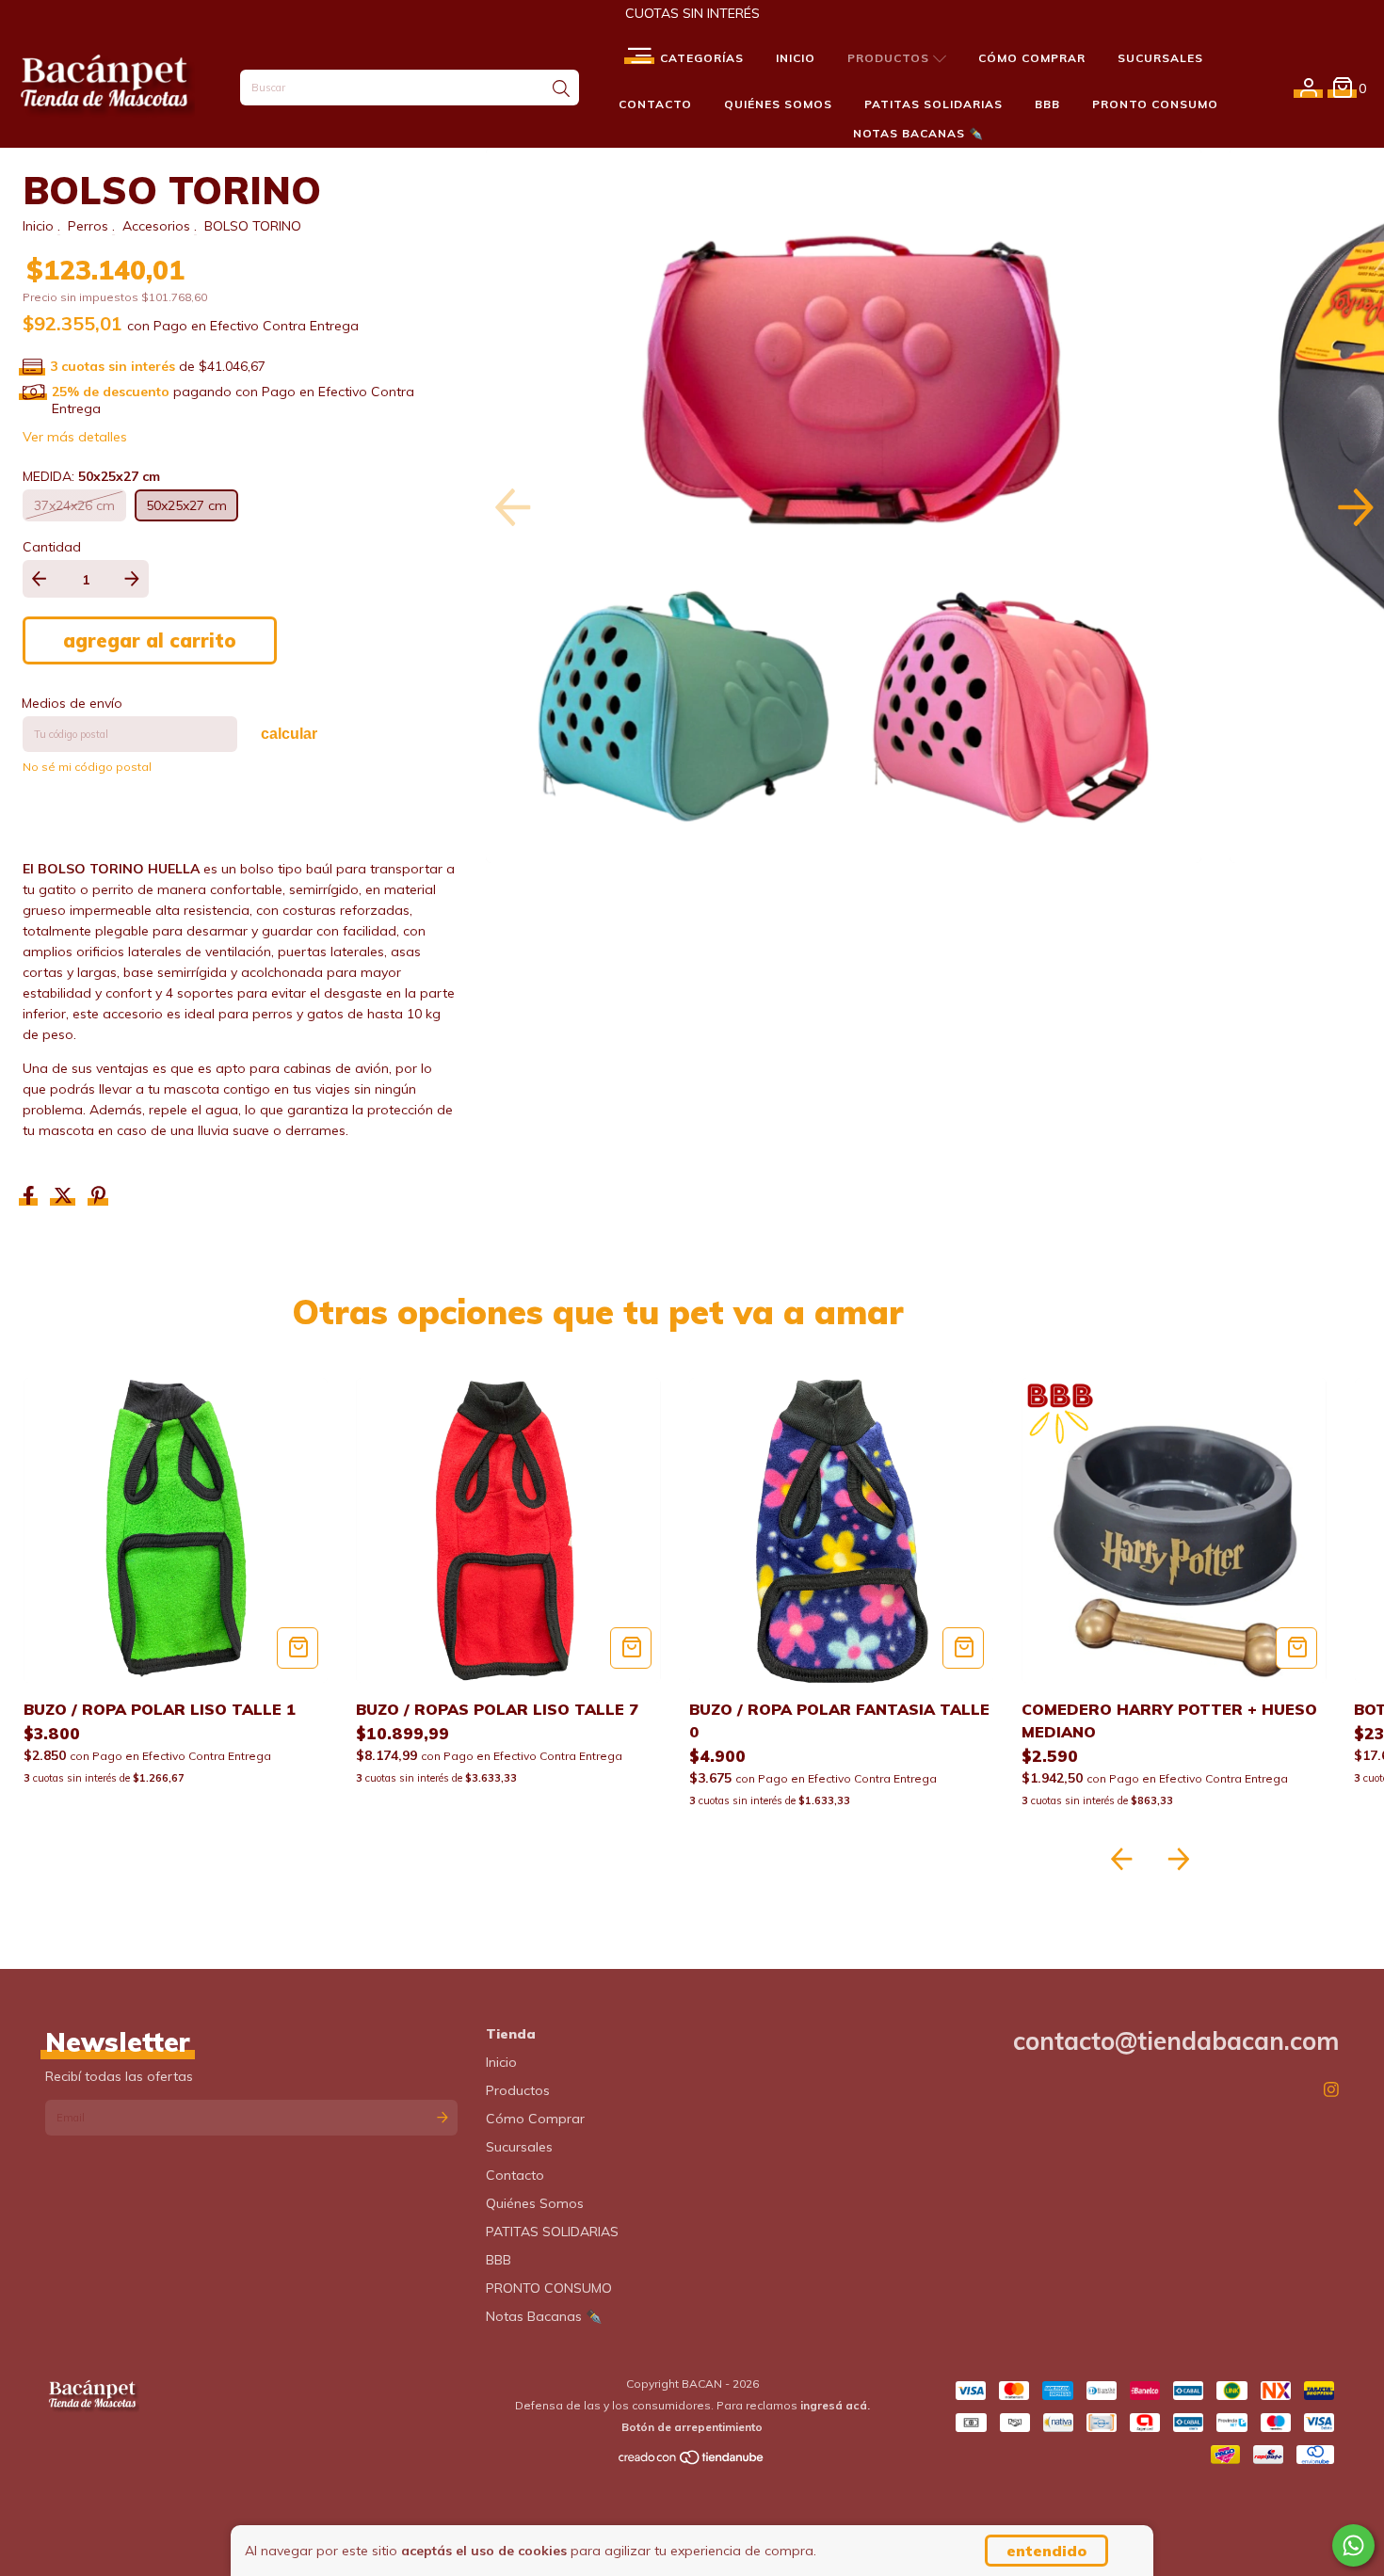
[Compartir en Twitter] (65, 1197)
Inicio (796, 58)
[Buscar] (561, 89)
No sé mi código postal (87, 767)
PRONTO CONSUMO (1155, 104)
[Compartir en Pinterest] (98, 1197)
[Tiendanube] (692, 2461)
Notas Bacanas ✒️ (918, 133)
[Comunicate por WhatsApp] (1353, 2545)
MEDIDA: (91, 476)
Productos (890, 58)
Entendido (1046, 2551)
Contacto (655, 104)
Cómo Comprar (1032, 58)
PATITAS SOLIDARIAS (933, 104)
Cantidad (52, 547)
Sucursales (1160, 58)
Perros (88, 226)
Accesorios (156, 226)
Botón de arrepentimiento (692, 2427)
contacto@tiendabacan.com (1176, 2041)
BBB (1047, 104)
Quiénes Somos (778, 104)
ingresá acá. (835, 2405)
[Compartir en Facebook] (31, 1197)
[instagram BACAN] (1331, 2090)
